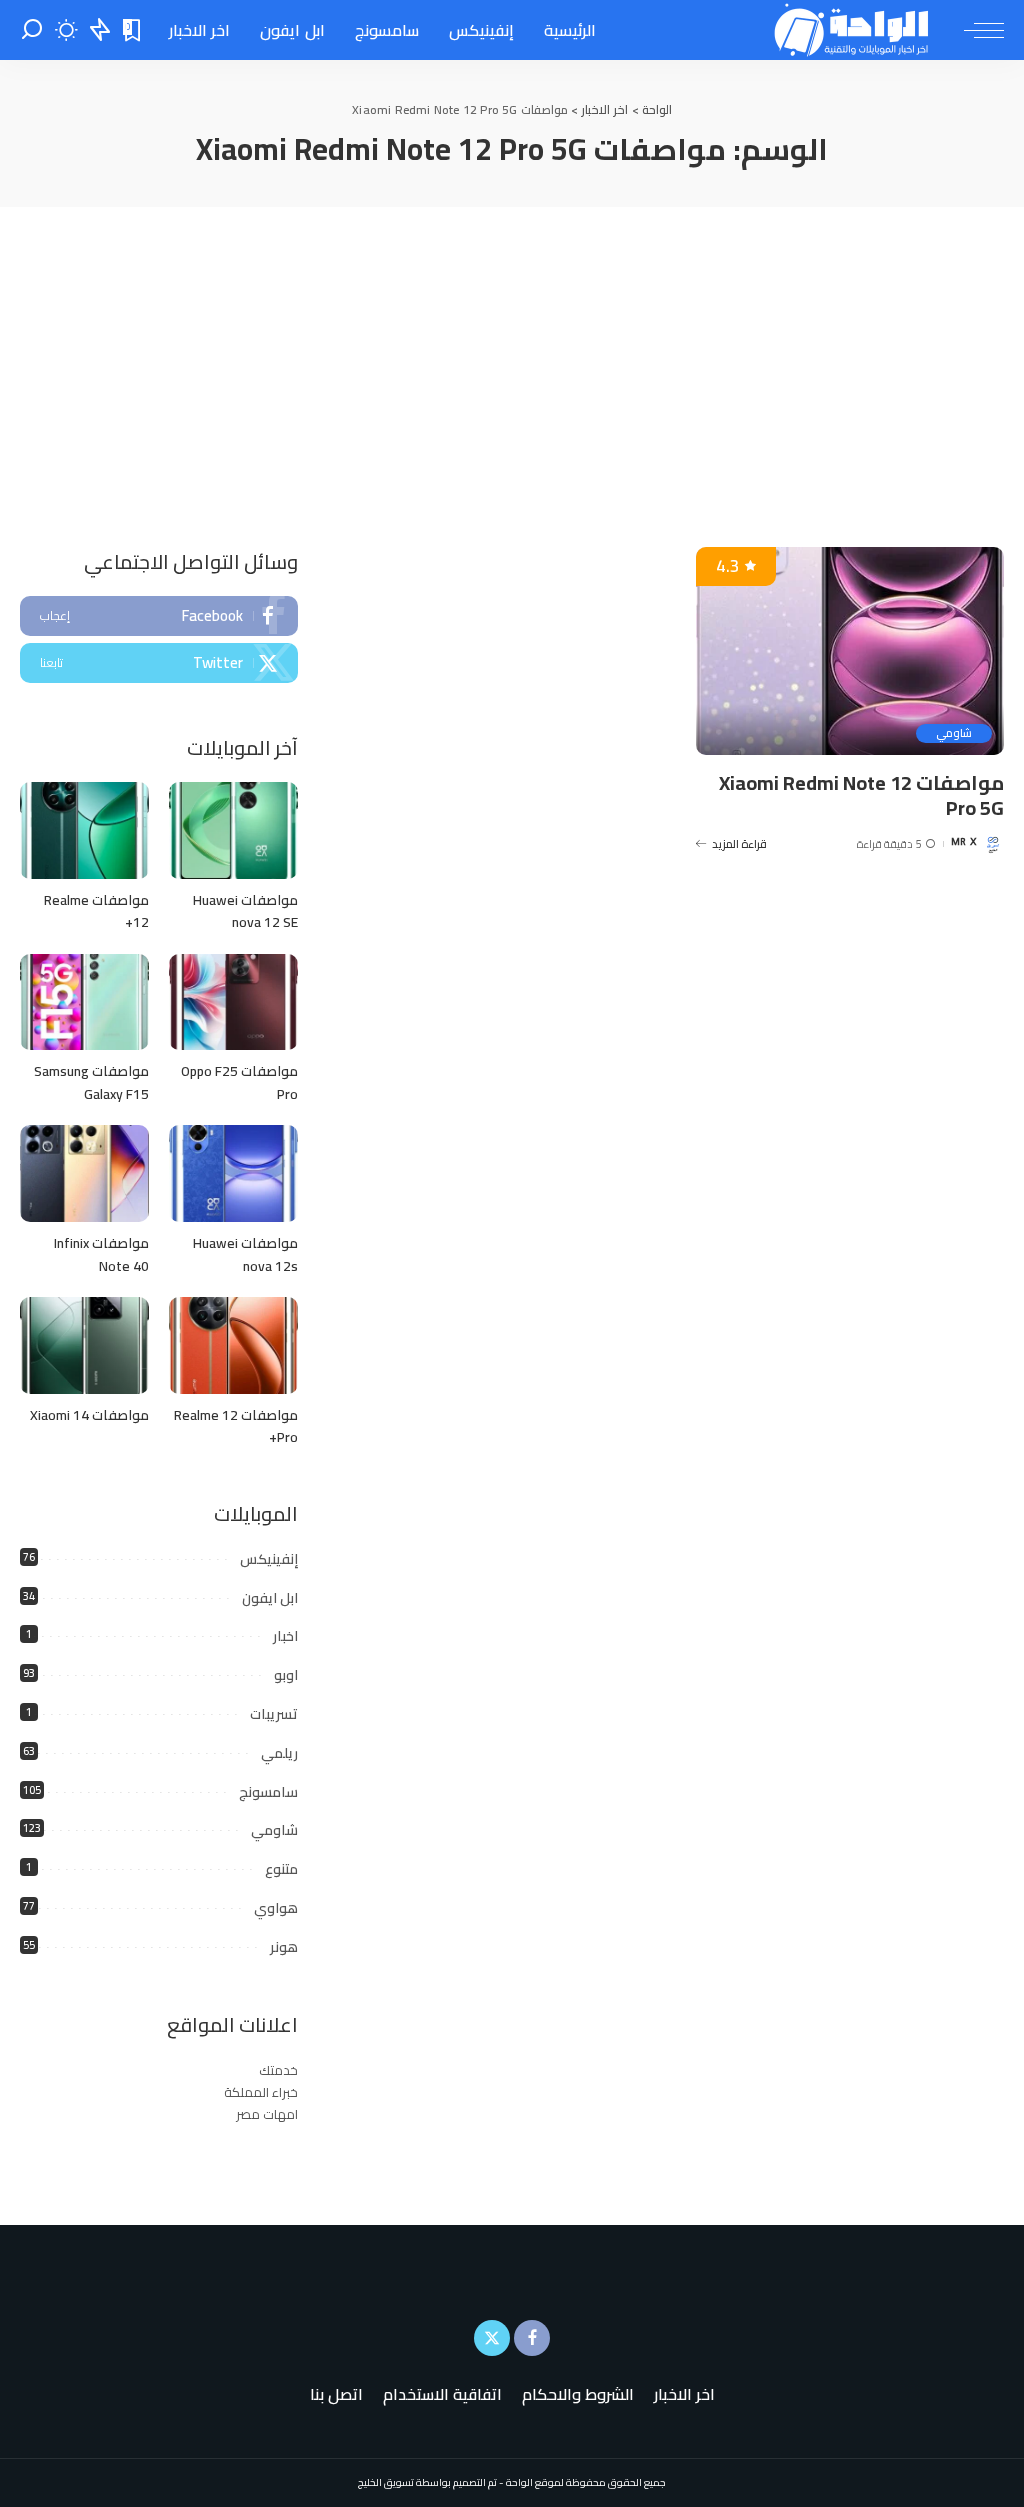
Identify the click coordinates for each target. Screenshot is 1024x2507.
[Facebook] (159, 616)
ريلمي (279, 1753)
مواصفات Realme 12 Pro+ (236, 1426)
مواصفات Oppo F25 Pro (239, 1082)
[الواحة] (853, 30)
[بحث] (32, 30)
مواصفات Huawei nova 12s (245, 1254)
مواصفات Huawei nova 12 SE (245, 911)
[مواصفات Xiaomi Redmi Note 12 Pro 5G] (850, 651)
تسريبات (274, 1714)
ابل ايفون (270, 1598)
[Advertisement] (512, 357)
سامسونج (268, 1792)
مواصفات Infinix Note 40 (101, 1254)
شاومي (954, 733)
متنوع (281, 1869)
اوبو (286, 1675)
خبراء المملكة (261, 2092)
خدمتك (278, 2070)
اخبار (285, 1636)
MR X (963, 843)
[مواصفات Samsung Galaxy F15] (84, 1002)
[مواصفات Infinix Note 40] (84, 1173)
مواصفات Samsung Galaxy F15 (91, 1082)
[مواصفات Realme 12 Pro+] (233, 1345)
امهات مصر (267, 2114)
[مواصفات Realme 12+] (84, 830)
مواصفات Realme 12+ (96, 911)
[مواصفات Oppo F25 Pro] (233, 1002)
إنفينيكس (269, 1559)
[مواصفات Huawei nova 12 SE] (233, 830)
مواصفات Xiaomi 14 (89, 1415)
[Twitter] (159, 663)
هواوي (276, 1908)
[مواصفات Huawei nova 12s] (233, 1173)
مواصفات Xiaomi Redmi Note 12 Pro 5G (861, 795)
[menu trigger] (974, 30)
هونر (284, 1947)
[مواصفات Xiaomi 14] (84, 1345)
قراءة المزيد (739, 844)
